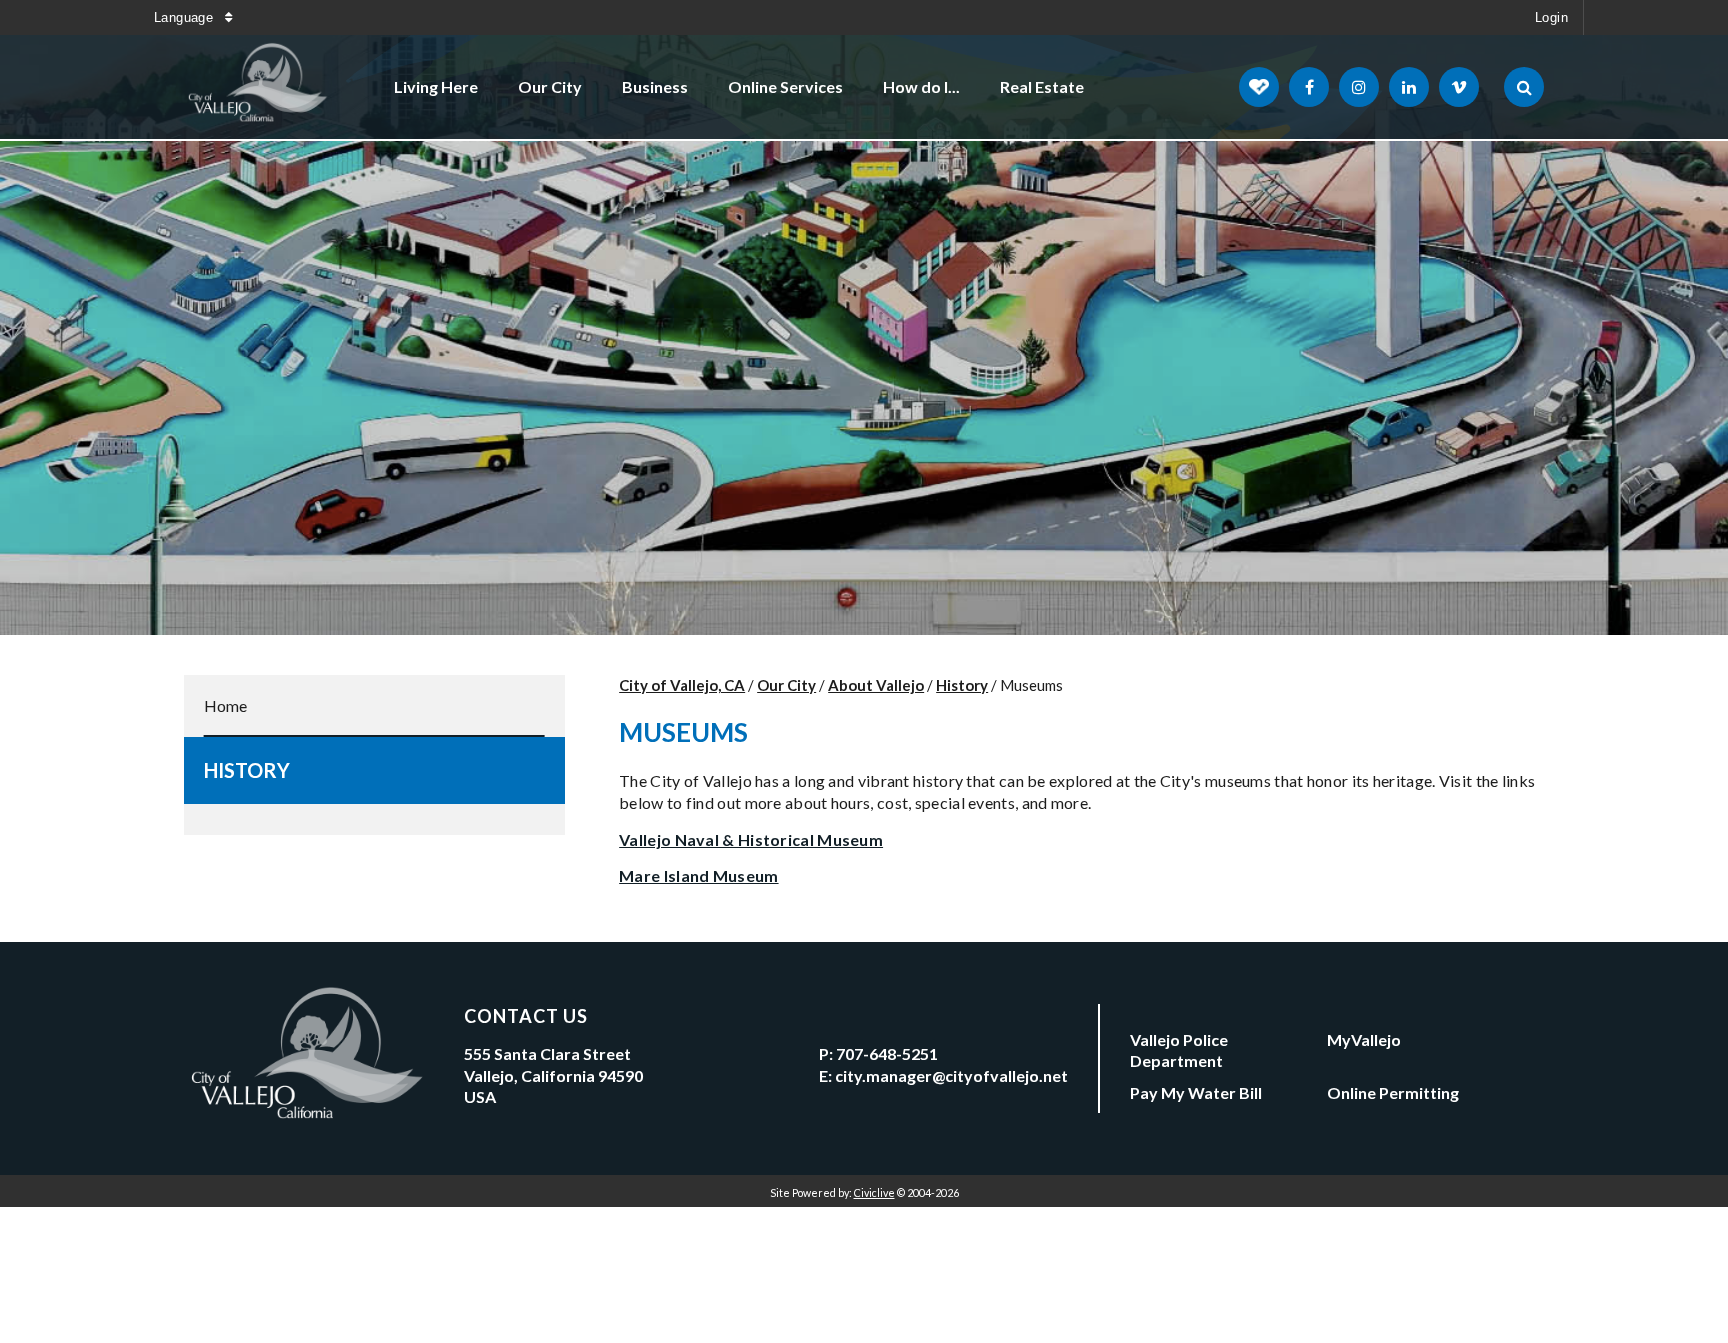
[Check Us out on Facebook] (1309, 87)
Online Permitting (1393, 1092)
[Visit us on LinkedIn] (1409, 87)
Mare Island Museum (698, 875)
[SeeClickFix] (1259, 87)
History (247, 770)
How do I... (921, 86)
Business (655, 86)
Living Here (436, 86)
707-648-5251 (887, 1053)
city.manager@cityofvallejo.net (951, 1075)
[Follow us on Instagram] (1359, 87)
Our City (550, 86)
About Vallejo (876, 685)
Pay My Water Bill (1196, 1092)
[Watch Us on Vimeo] (1459, 87)
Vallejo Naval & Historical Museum (751, 839)
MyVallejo (1364, 1039)
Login (1551, 17)
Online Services (785, 86)
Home (225, 705)
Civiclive (874, 1192)
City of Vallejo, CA (682, 685)
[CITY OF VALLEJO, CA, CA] (259, 87)
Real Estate (1042, 86)
